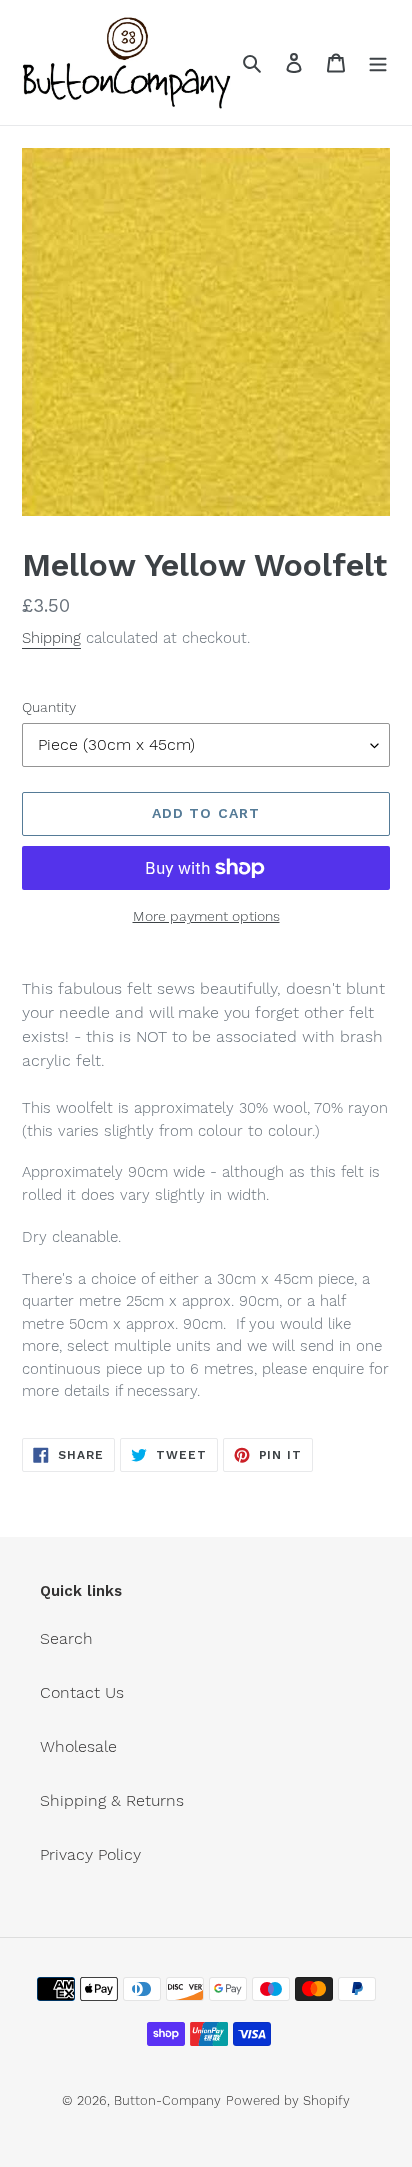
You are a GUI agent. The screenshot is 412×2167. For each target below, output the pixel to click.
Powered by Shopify (288, 2100)
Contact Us (82, 1692)
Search (66, 1638)
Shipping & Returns (112, 1800)
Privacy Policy (90, 1854)
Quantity (49, 707)
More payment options (206, 916)
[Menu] (378, 62)
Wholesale (78, 1746)
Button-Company (167, 2100)
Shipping (51, 638)
